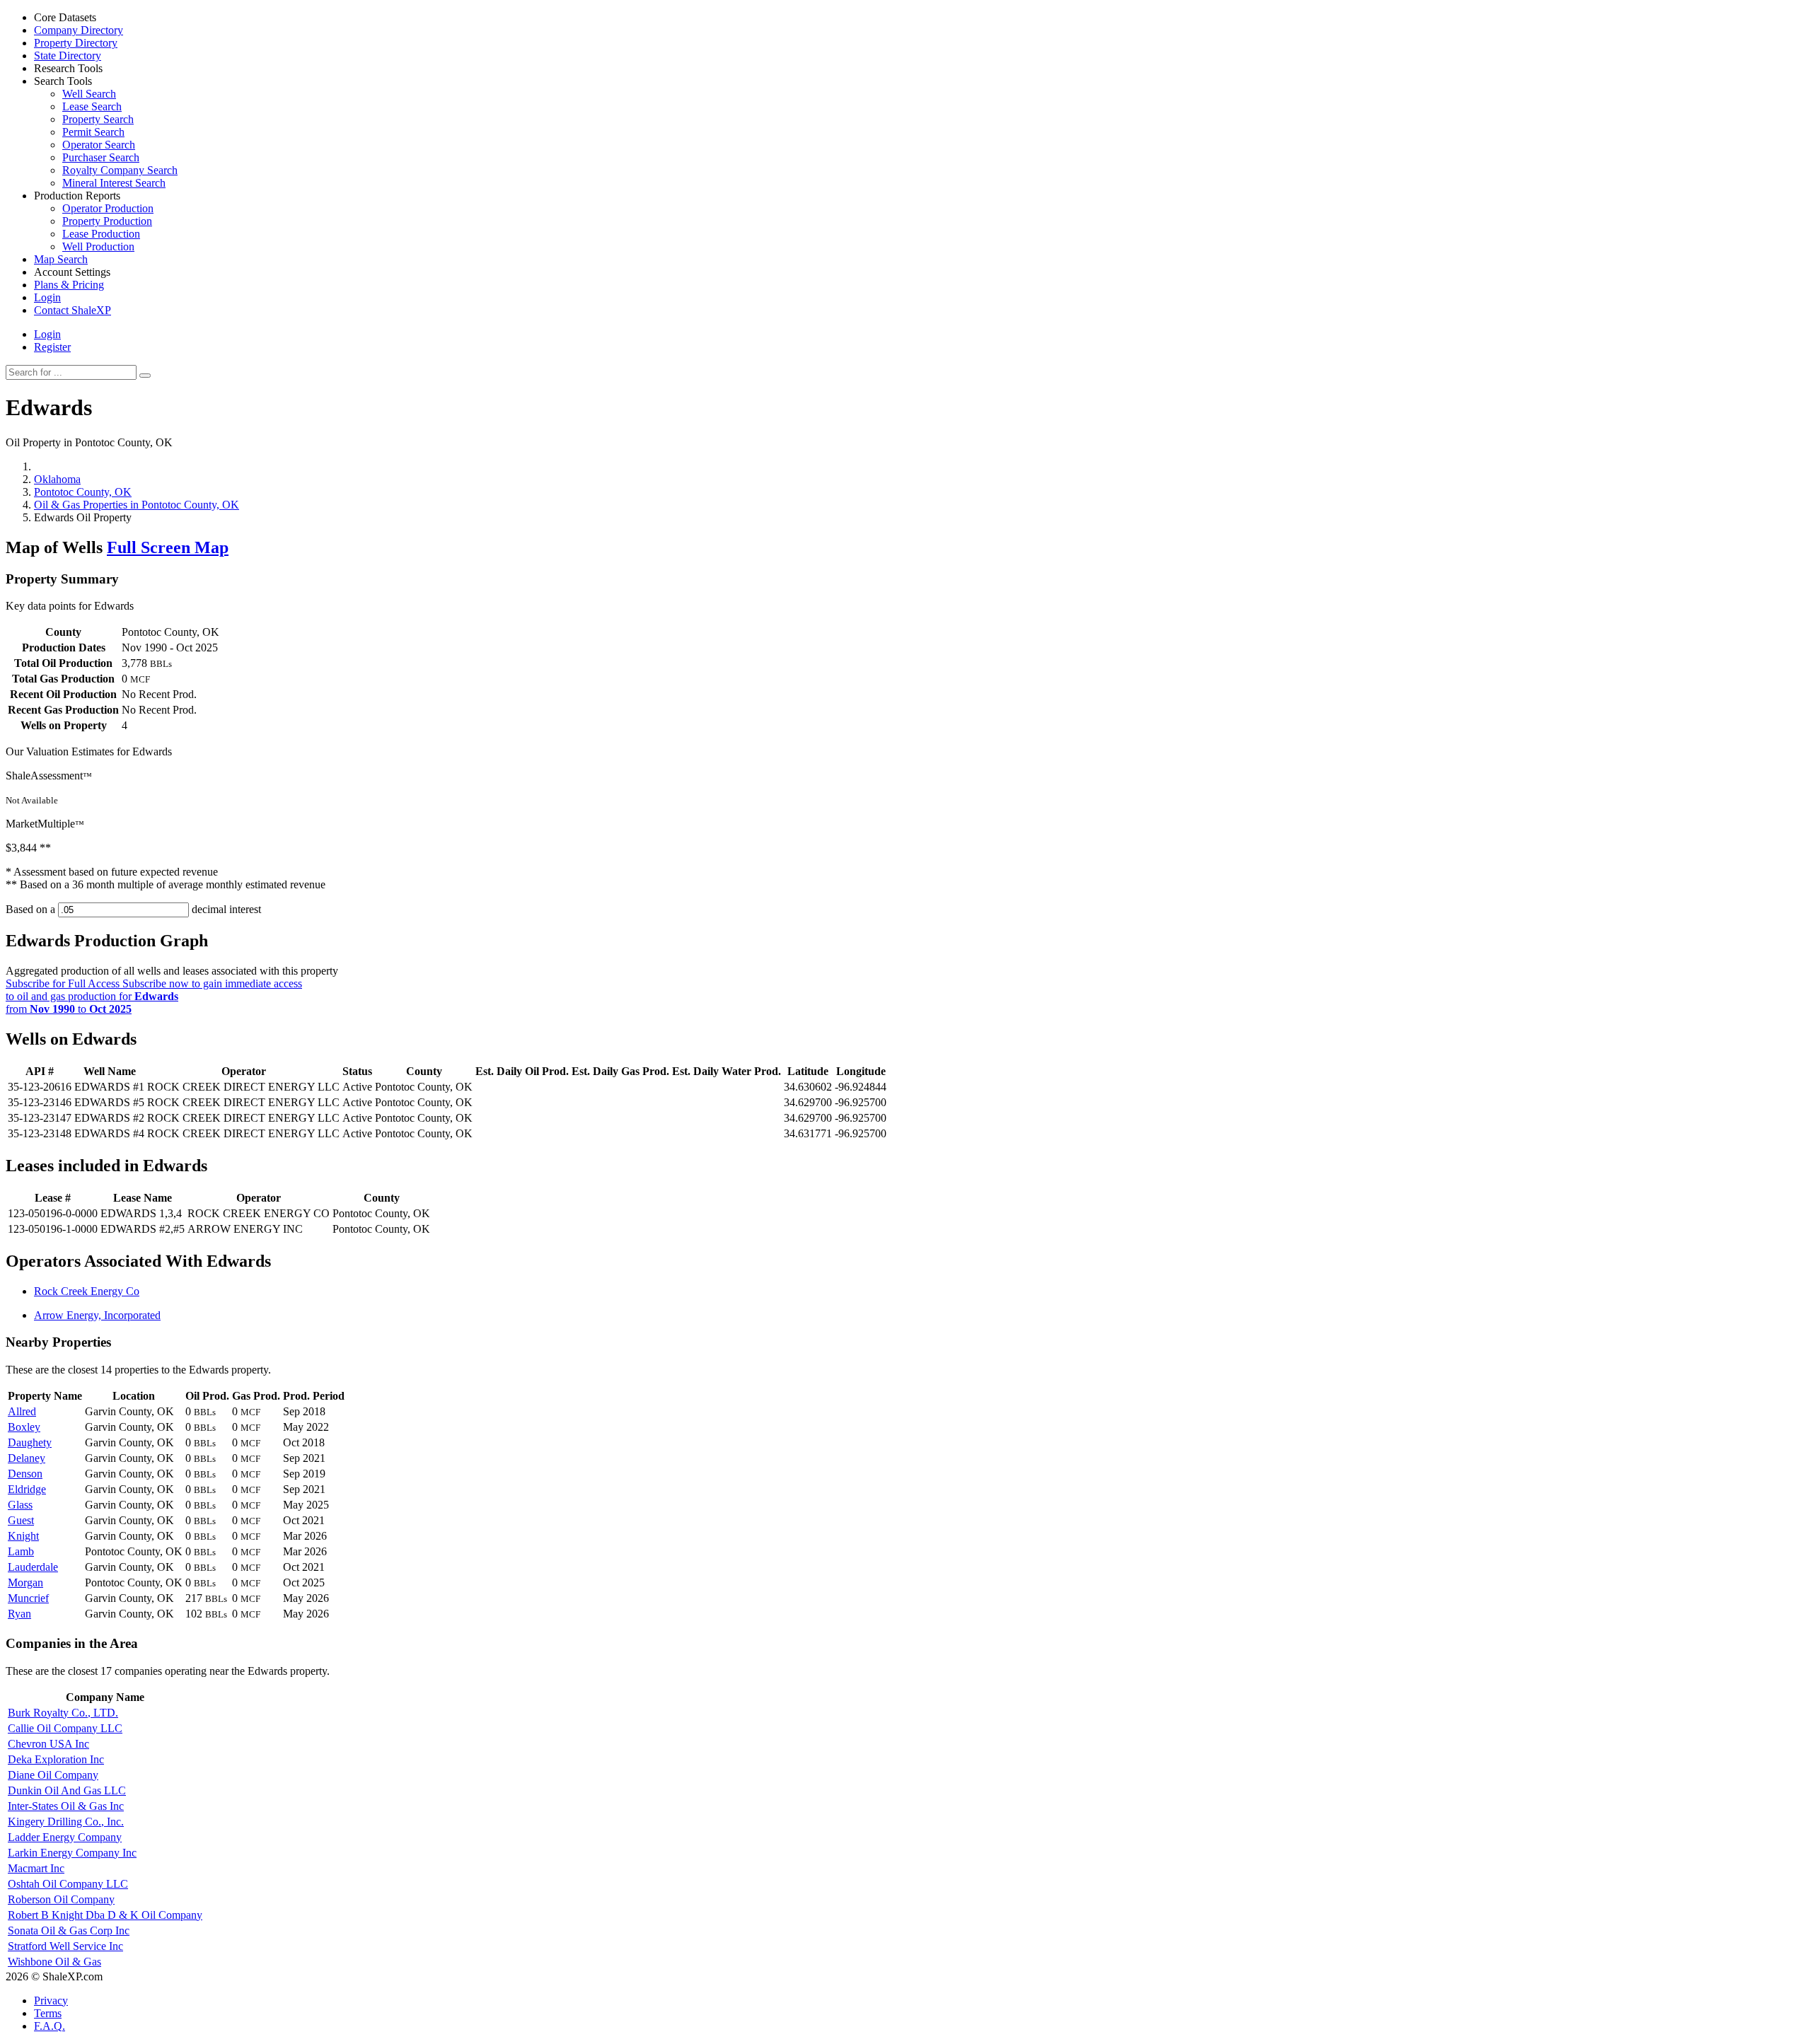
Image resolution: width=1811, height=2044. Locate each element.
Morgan (25, 1583)
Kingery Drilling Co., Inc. (66, 1822)
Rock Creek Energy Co (87, 1291)
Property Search (98, 119)
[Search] (145, 376)
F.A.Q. (50, 2026)
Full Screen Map (168, 547)
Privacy (51, 2001)
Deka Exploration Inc (56, 1759)
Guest (21, 1520)
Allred (22, 1411)
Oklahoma (57, 479)
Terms (48, 2013)
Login (47, 334)
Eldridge (27, 1489)
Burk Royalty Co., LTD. (63, 1713)
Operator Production (108, 208)
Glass (20, 1505)
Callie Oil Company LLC (65, 1728)
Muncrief (28, 1598)
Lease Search (92, 106)
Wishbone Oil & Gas (54, 1962)
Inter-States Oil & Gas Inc (66, 1806)
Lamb (21, 1551)
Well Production (98, 246)
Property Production (107, 221)
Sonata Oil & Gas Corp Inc (69, 1930)
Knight (23, 1536)
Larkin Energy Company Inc (72, 1853)
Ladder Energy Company (65, 1837)
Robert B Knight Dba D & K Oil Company (105, 1915)
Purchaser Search (101, 157)
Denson (25, 1474)
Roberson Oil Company (61, 1899)
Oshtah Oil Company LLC (68, 1884)
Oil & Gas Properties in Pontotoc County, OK (137, 505)
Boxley (24, 1427)
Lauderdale (33, 1567)
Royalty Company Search (120, 170)
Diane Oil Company (53, 1775)
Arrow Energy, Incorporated (97, 1315)
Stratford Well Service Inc (65, 1946)
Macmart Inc (36, 1868)
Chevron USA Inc (48, 1744)
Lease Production (101, 234)
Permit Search (93, 132)
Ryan (19, 1614)
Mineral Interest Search (114, 183)
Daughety (30, 1442)
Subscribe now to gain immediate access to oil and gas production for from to (154, 996)
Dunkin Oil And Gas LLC (67, 1790)
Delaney (27, 1458)
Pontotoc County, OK (83, 492)
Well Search (89, 94)
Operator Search (99, 145)
